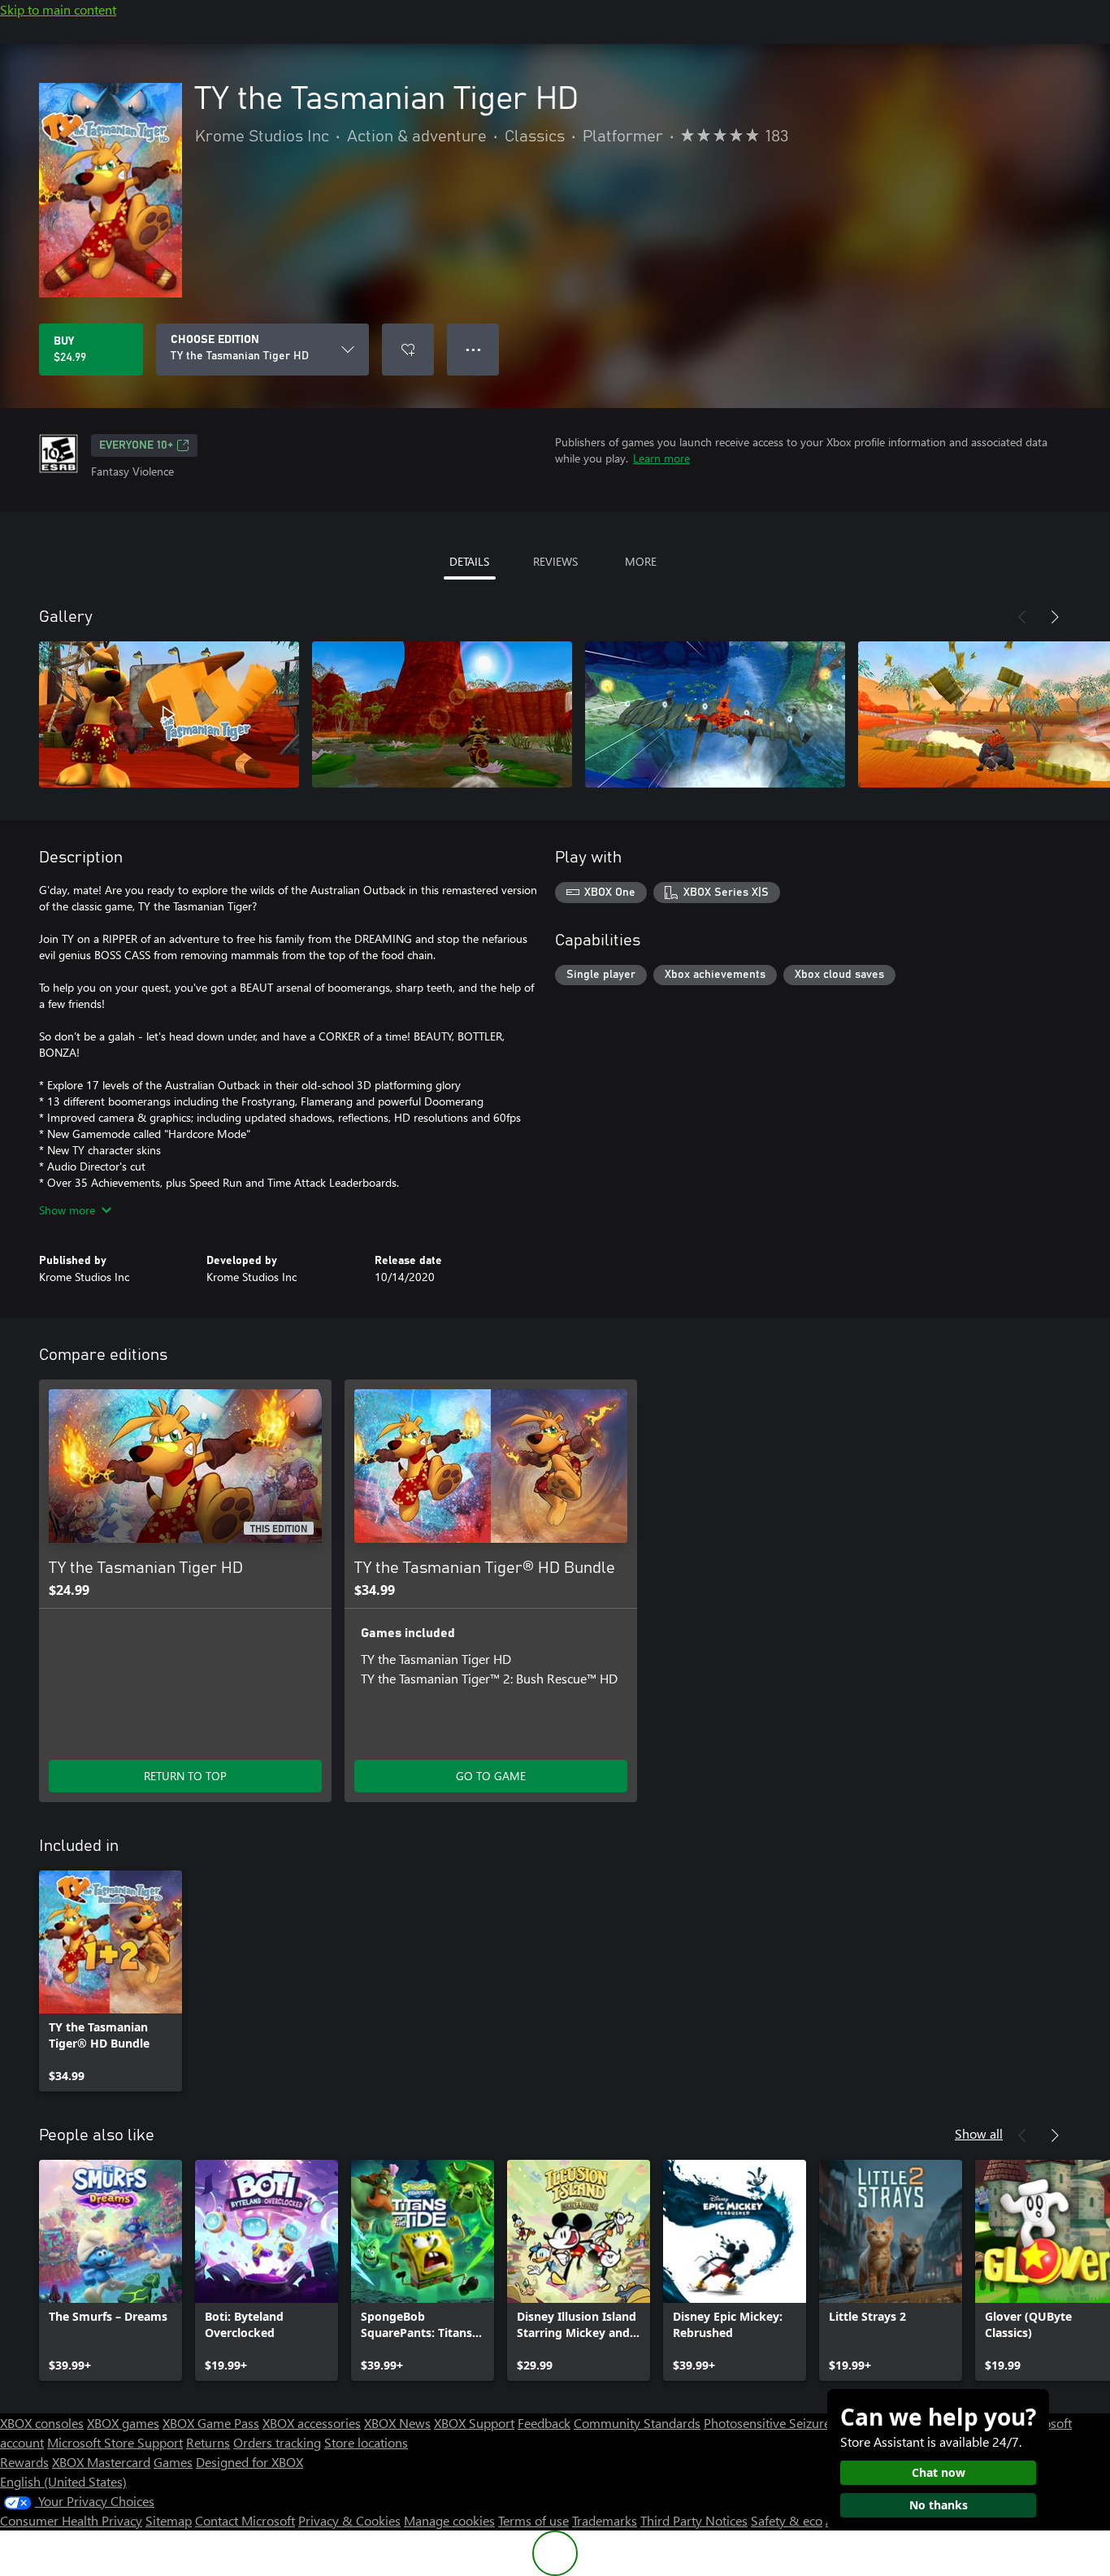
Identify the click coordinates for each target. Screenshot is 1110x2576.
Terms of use (533, 2520)
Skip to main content (58, 9)
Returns (208, 2442)
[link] (111, 1981)
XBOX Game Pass (211, 2423)
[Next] (1055, 617)
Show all (979, 2133)
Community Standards (637, 2423)
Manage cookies (449, 2520)
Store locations (366, 2442)
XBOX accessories (312, 2423)
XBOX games (123, 2423)
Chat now (939, 2472)
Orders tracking (277, 2442)
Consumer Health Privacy (71, 2520)
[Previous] (1022, 617)
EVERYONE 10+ (136, 445)
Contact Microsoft (245, 2520)
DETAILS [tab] (469, 561)
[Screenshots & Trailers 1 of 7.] (169, 715)
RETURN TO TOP (185, 1776)
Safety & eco (787, 2520)
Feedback (544, 2423)
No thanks (939, 2505)
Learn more (661, 458)
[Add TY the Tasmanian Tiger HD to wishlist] (408, 350)
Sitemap (169, 2520)
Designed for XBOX (249, 2462)
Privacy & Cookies (349, 2520)
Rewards (24, 2462)
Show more (67, 1210)
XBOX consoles (42, 2423)
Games (173, 2462)
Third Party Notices (694, 2520)
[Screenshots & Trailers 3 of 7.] (715, 715)
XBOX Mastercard (101, 2462)
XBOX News (397, 2423)
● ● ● (473, 349)
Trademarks (605, 2520)
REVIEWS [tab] (555, 561)
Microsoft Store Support (115, 2442)
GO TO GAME (491, 1776)
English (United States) (63, 2481)
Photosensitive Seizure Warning (793, 2423)
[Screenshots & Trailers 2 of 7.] (442, 715)
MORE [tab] (641, 561)
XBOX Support (474, 2423)
